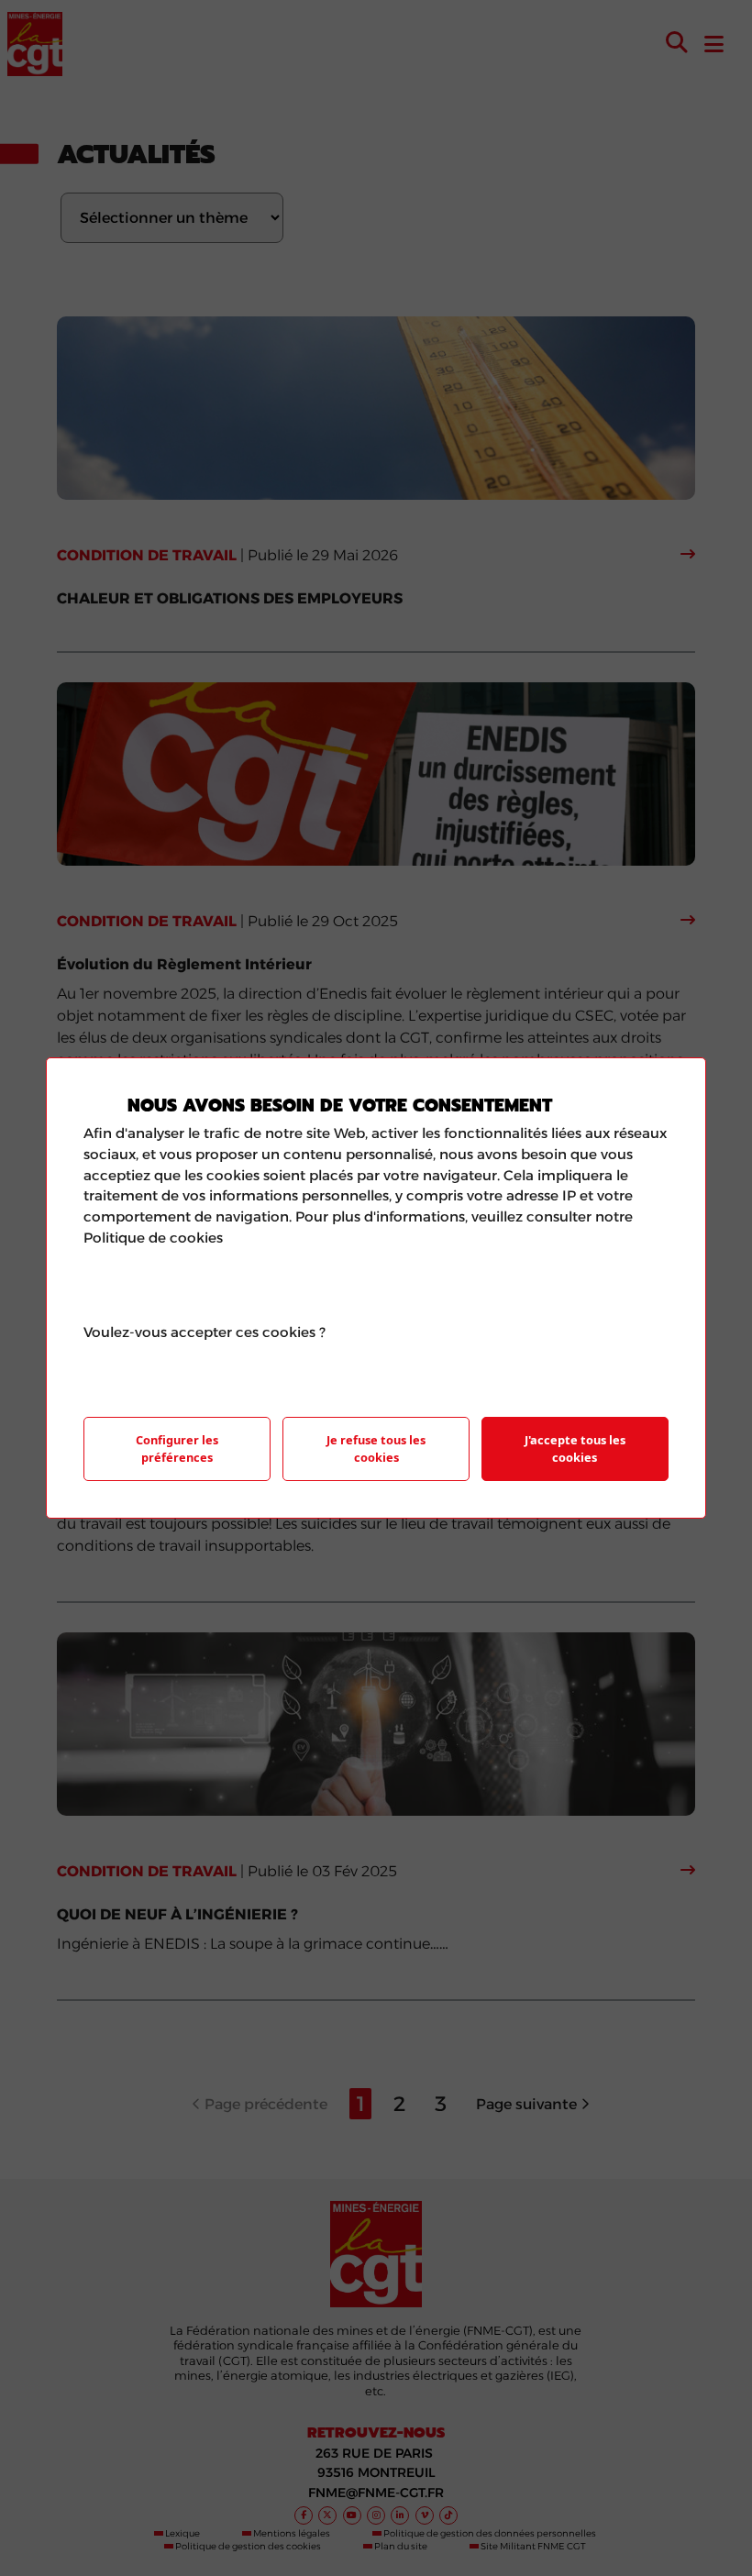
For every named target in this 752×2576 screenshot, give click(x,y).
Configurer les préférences (177, 1448)
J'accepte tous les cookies (575, 1448)
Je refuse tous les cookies (376, 1448)
